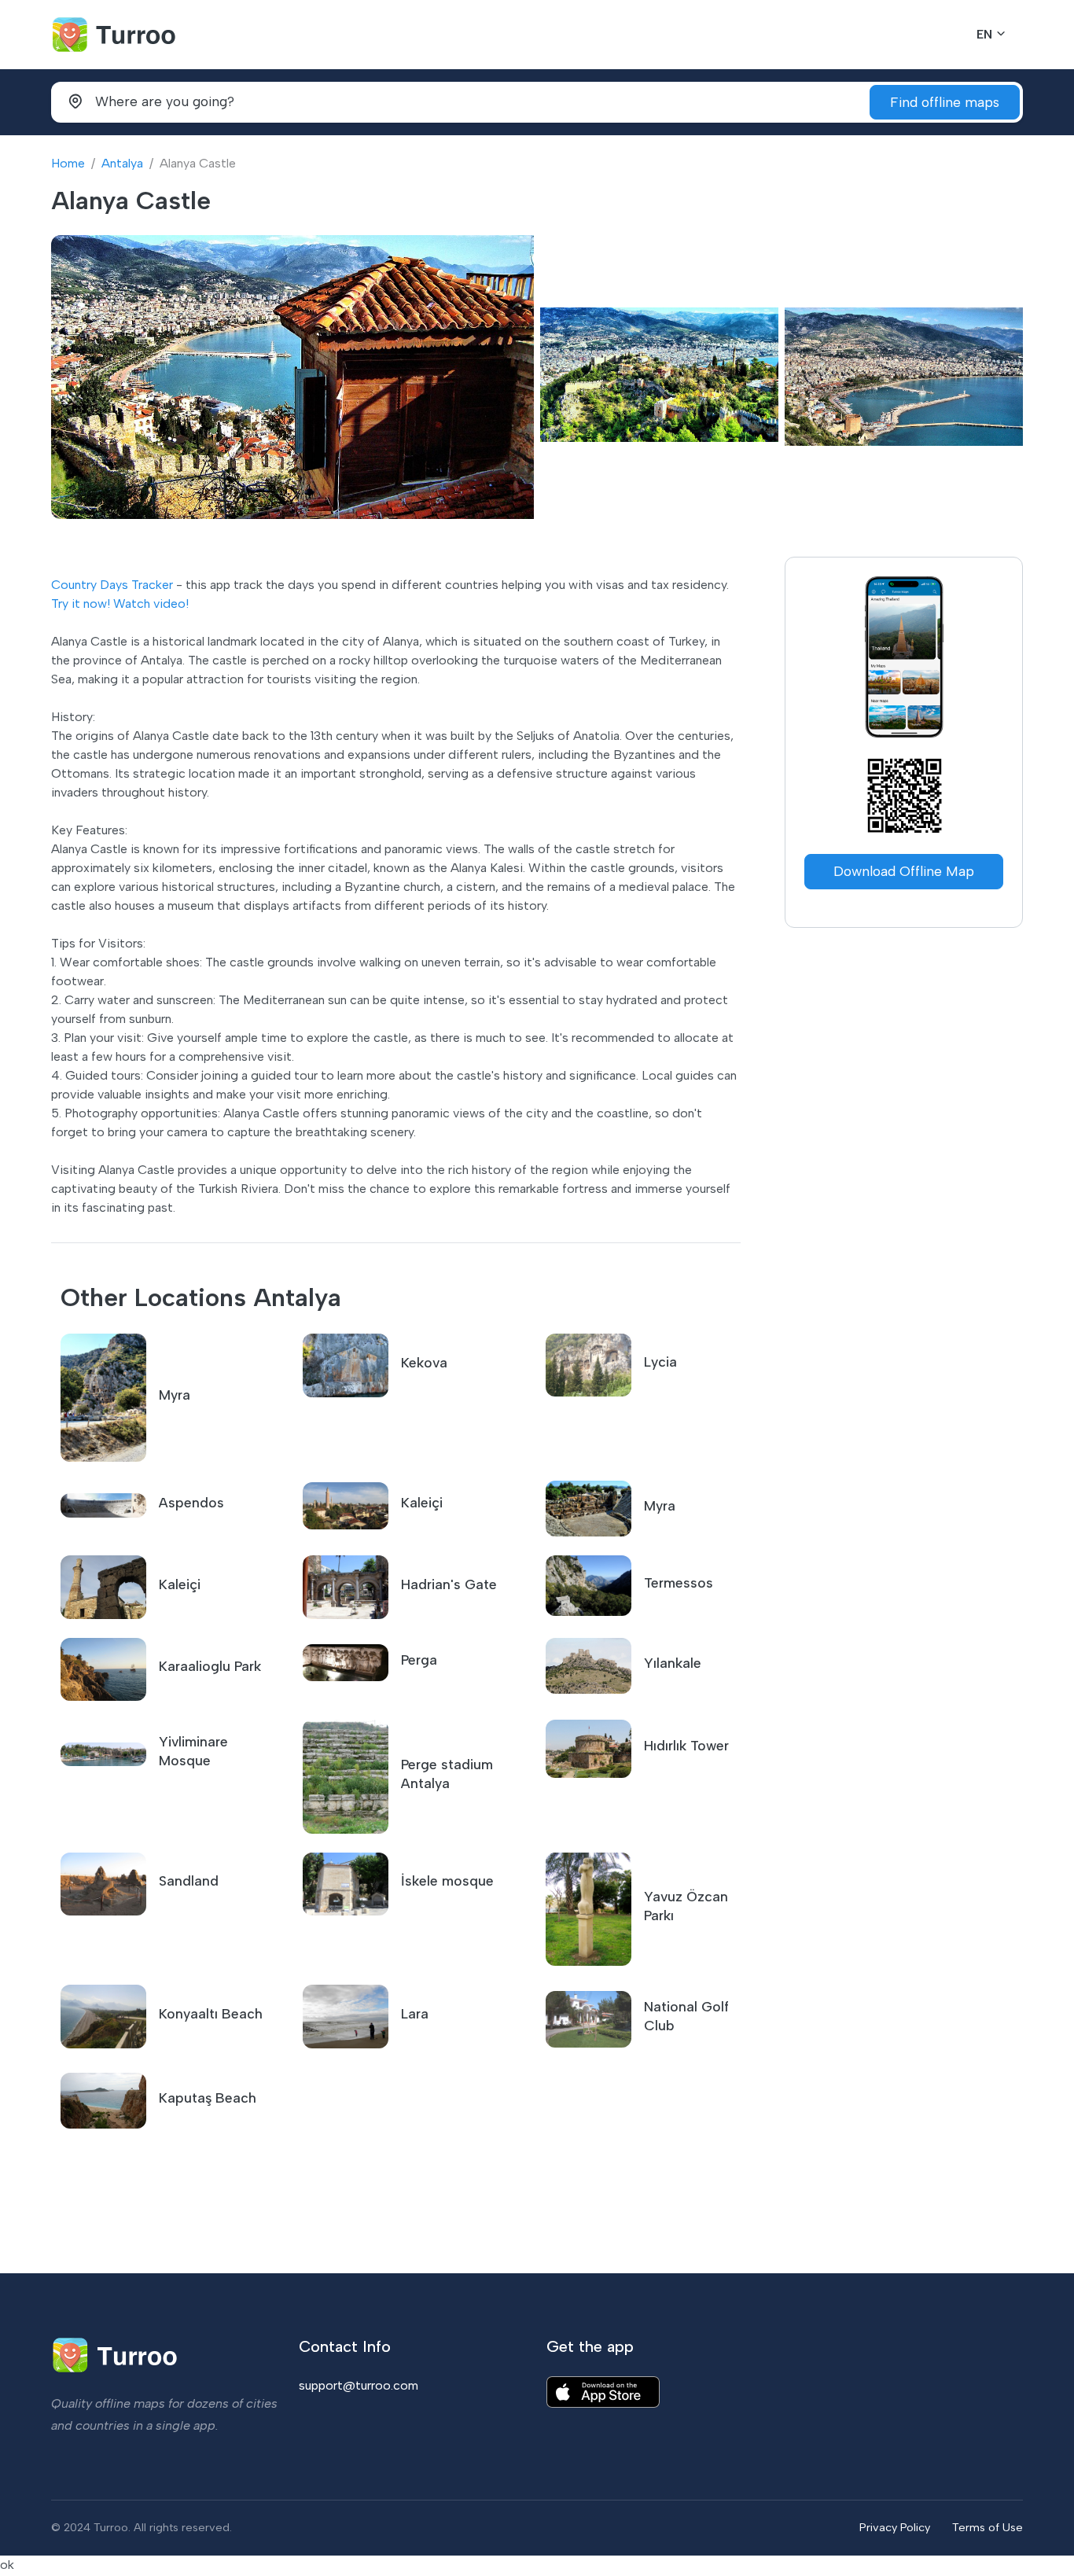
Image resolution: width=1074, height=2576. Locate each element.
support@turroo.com (359, 2385)
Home (68, 163)
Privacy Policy (895, 2527)
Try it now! (81, 604)
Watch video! (151, 604)
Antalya (122, 163)
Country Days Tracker (112, 585)
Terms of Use (988, 2527)
